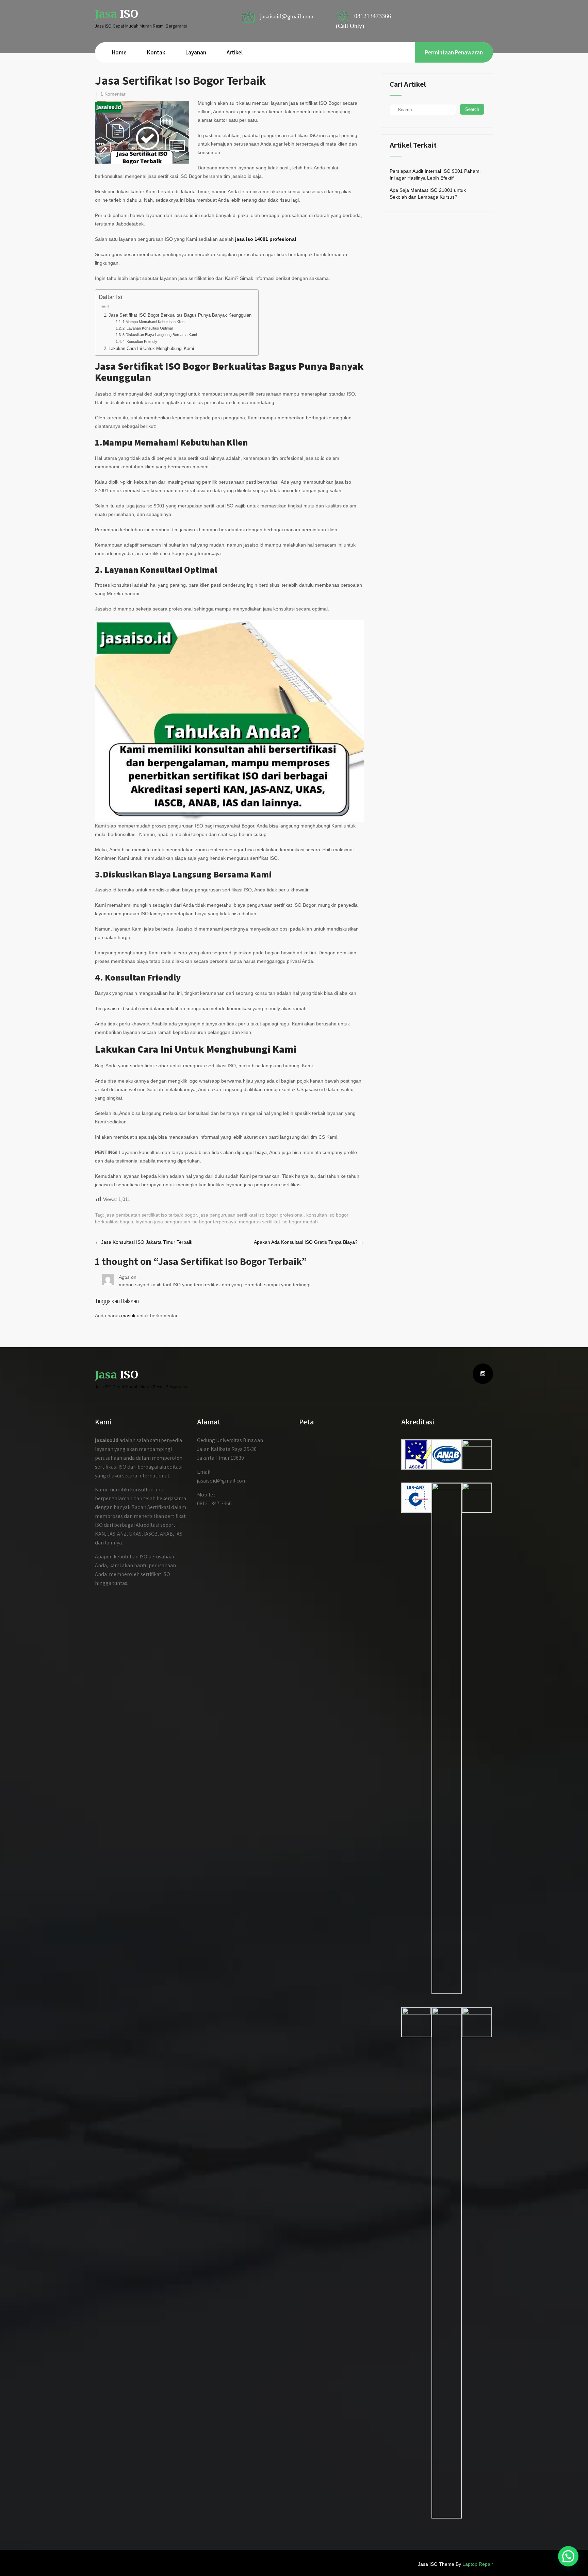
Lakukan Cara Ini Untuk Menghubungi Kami (151, 349)
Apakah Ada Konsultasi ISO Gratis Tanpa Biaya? (309, 1242)
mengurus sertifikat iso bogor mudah (278, 1222)
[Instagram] (483, 1374)
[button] (568, 2556)
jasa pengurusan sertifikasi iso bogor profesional (251, 1215)
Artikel (235, 52)
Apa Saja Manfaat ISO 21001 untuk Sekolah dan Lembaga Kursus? (428, 194)
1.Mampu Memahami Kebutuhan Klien (153, 322)
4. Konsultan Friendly (140, 341)
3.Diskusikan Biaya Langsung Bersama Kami (160, 335)
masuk (128, 1316)
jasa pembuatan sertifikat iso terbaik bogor (151, 1215)
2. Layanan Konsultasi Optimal (148, 328)
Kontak (156, 52)
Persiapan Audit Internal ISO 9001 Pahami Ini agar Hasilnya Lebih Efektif (435, 174)
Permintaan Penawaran (454, 52)
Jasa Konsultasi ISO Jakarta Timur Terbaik (144, 1242)
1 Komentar (113, 94)
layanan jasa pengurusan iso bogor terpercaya (186, 1222)
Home (119, 52)
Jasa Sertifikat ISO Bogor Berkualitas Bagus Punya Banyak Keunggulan (180, 315)
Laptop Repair (478, 2564)
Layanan (196, 52)
